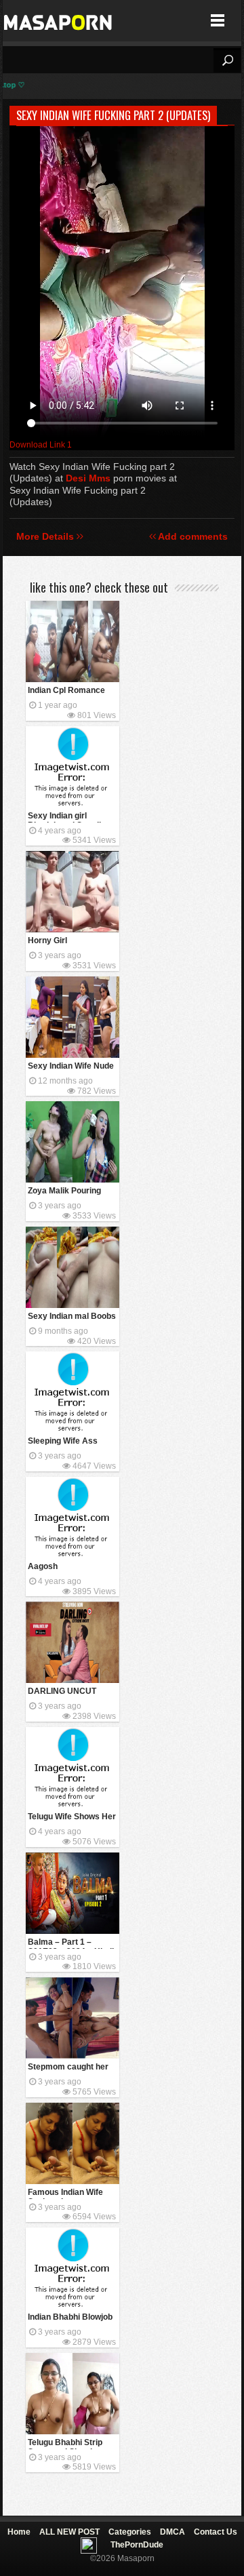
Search (227, 60)
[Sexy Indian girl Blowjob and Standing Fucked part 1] (73, 767)
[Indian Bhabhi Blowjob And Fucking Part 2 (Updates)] (73, 2268)
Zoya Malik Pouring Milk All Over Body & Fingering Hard (67, 1192)
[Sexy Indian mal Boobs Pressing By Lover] (73, 1267)
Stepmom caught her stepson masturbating (70, 2068)
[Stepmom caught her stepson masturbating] (73, 2018)
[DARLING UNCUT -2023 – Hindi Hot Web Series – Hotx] (73, 1642)
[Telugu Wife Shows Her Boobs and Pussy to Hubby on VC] (73, 1768)
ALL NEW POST (69, 2532)
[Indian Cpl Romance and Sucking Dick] (73, 641)
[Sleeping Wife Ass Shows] (73, 1392)
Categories (130, 2532)
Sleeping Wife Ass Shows (63, 1442)
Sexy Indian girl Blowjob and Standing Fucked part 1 (69, 817)
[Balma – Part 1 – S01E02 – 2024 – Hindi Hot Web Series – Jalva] (73, 1893)
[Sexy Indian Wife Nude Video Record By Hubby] (73, 1017)
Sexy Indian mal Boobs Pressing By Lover (72, 1317)
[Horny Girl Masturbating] (73, 892)
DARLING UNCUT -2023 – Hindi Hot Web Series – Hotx (70, 1692)
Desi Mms (88, 478)
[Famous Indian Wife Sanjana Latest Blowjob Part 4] (73, 2143)
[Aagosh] (73, 1518)
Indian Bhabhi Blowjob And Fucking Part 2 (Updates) (70, 2318)
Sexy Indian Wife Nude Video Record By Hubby (71, 1067)
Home (19, 2532)
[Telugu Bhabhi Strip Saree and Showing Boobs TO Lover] (73, 2394)
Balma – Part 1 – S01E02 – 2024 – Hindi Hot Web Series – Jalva (73, 1943)
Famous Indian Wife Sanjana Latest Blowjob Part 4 (65, 2193)
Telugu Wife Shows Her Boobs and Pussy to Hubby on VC (72, 1818)
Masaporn (59, 21)
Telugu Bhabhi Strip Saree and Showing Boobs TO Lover (65, 2443)
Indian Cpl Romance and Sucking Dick (66, 691)
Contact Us (216, 2532)
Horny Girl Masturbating (53, 942)
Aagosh (43, 1566)
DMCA (172, 2532)
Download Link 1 (41, 445)
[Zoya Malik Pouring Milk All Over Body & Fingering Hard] (73, 1142)
